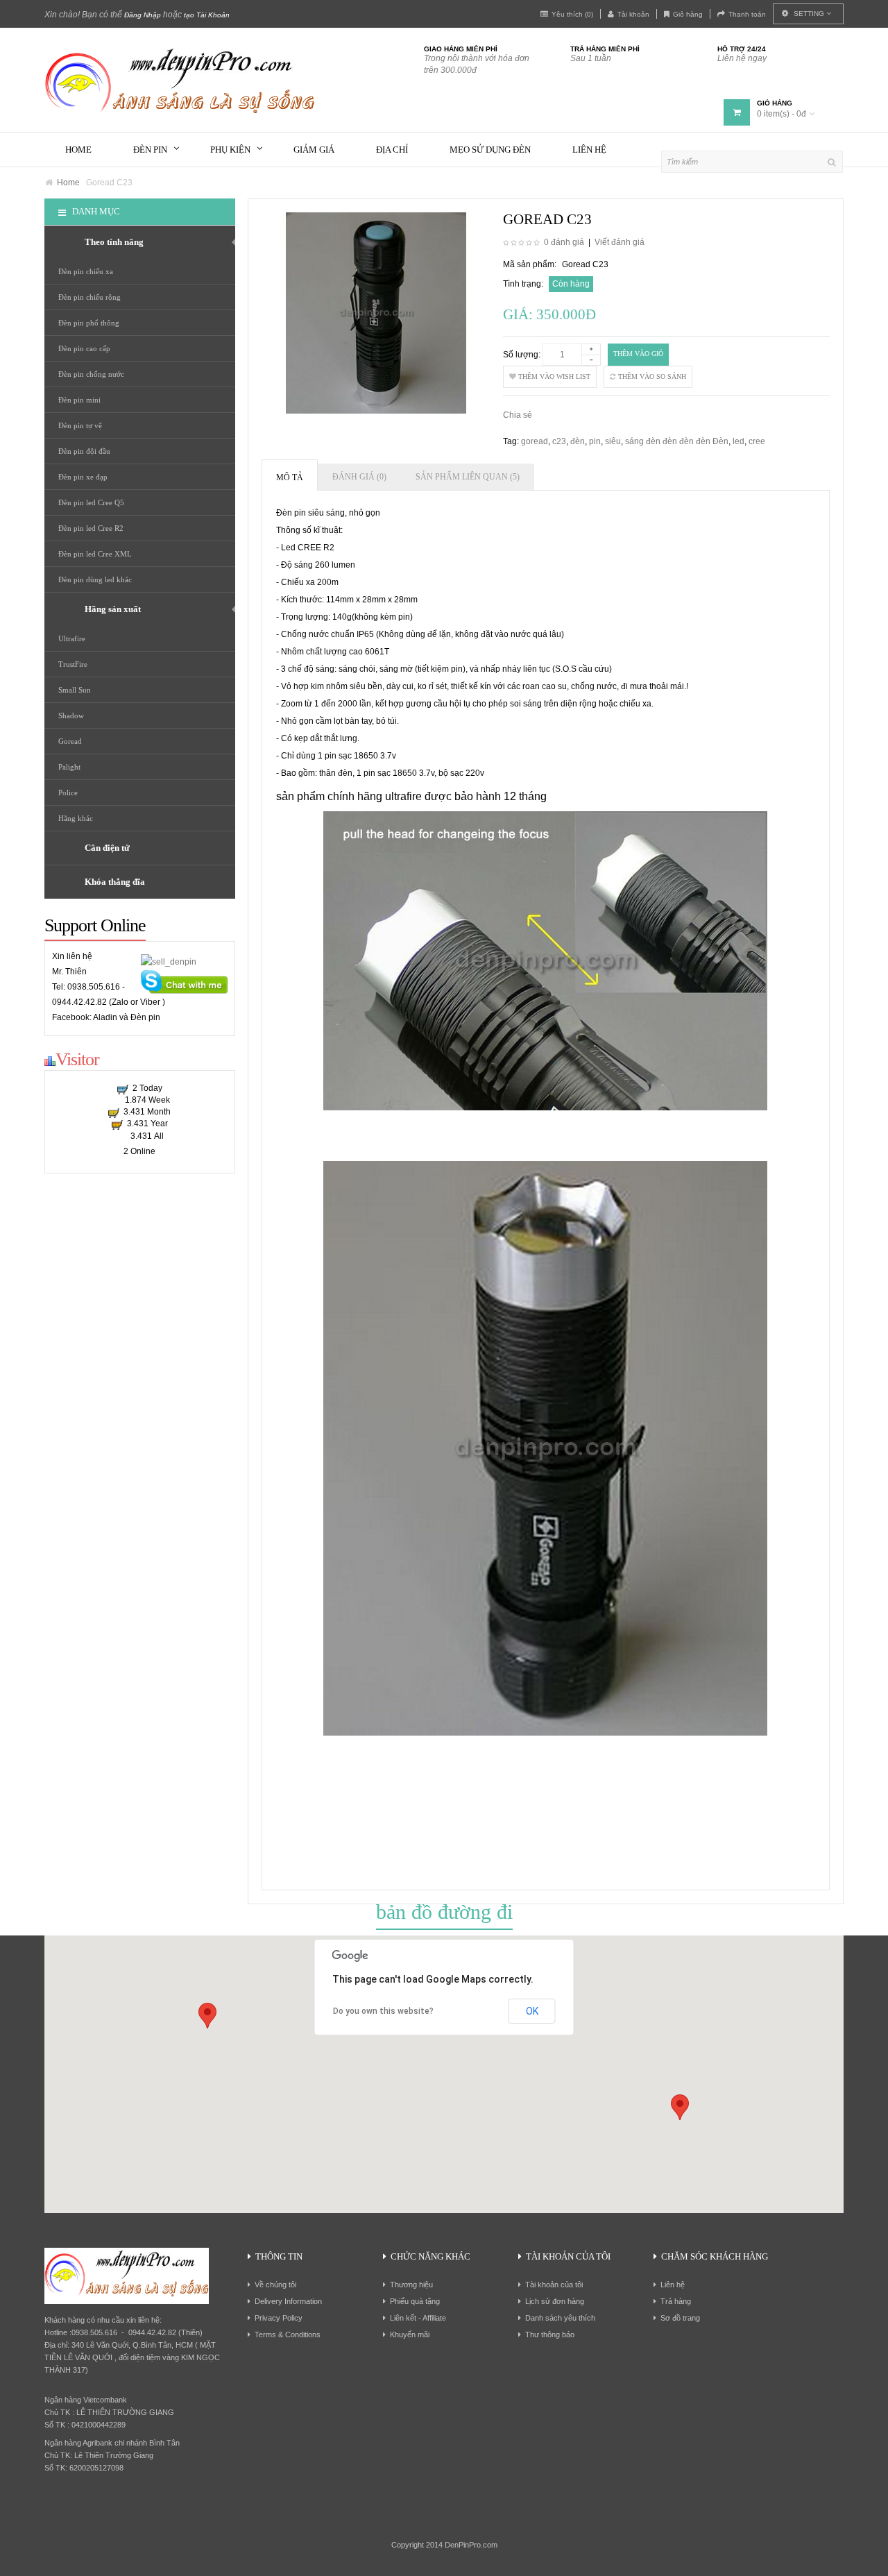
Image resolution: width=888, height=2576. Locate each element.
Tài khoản (633, 14)
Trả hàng (676, 2301)
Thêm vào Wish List (553, 376)
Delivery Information (288, 2301)
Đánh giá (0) (359, 477)
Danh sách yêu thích (560, 2318)
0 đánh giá (564, 242)
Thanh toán (747, 14)
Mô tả (290, 477)
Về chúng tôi (275, 2285)
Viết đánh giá (620, 242)
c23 (559, 441)
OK (532, 2011)
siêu (613, 441)
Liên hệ (673, 2285)
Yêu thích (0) (572, 14)
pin (595, 441)
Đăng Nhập (143, 15)
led (738, 441)
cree (757, 441)
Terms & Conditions (288, 2334)
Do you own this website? (383, 2011)
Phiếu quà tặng (415, 2301)
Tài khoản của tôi (554, 2285)
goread (535, 441)
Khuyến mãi (410, 2334)
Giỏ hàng (688, 14)
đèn (578, 441)
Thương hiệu (411, 2285)
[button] (680, 2107)
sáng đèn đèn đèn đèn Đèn (677, 441)
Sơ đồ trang (680, 2318)
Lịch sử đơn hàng (555, 2301)
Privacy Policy (279, 2318)
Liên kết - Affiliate (418, 2318)
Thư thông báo (550, 2334)
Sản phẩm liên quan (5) (468, 477)
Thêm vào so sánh (651, 376)
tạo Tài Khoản (207, 15)
